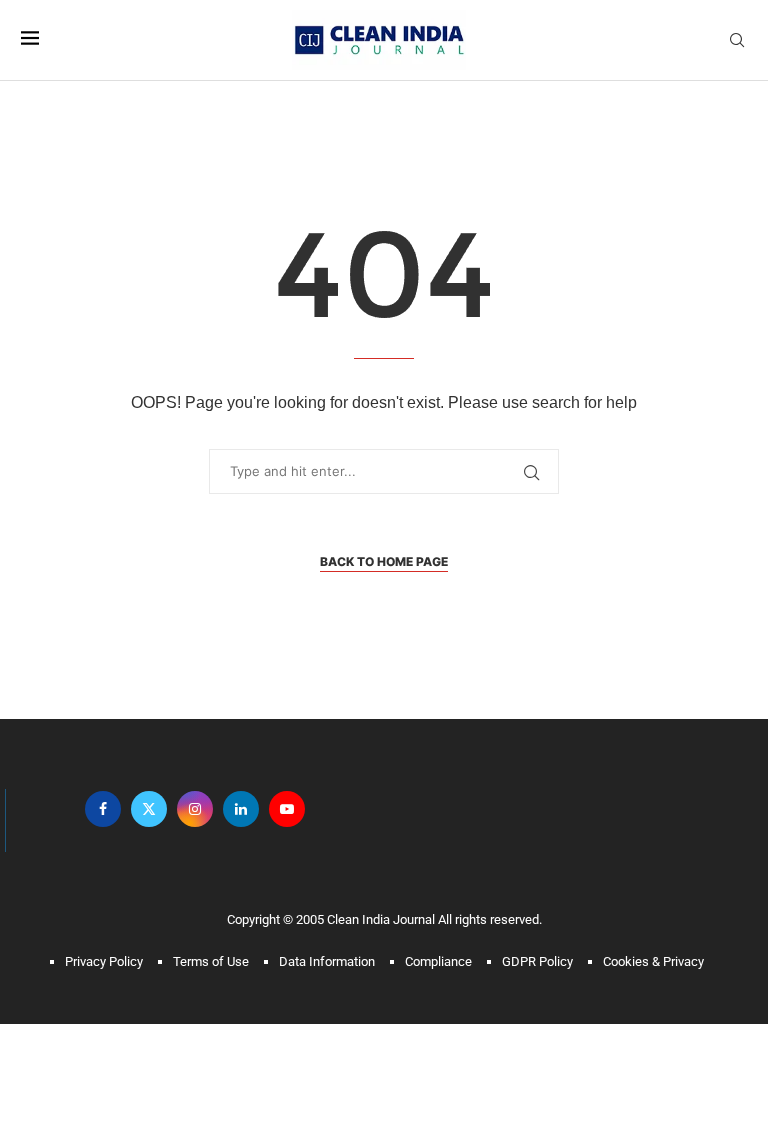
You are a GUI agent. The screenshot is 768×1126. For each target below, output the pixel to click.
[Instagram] (195, 808)
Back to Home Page (384, 561)
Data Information (327, 961)
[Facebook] (103, 808)
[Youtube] (287, 808)
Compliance (438, 961)
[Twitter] (149, 808)
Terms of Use (211, 961)
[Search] (737, 40)
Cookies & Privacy (653, 961)
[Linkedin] (241, 808)
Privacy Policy (104, 961)
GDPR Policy (537, 961)
